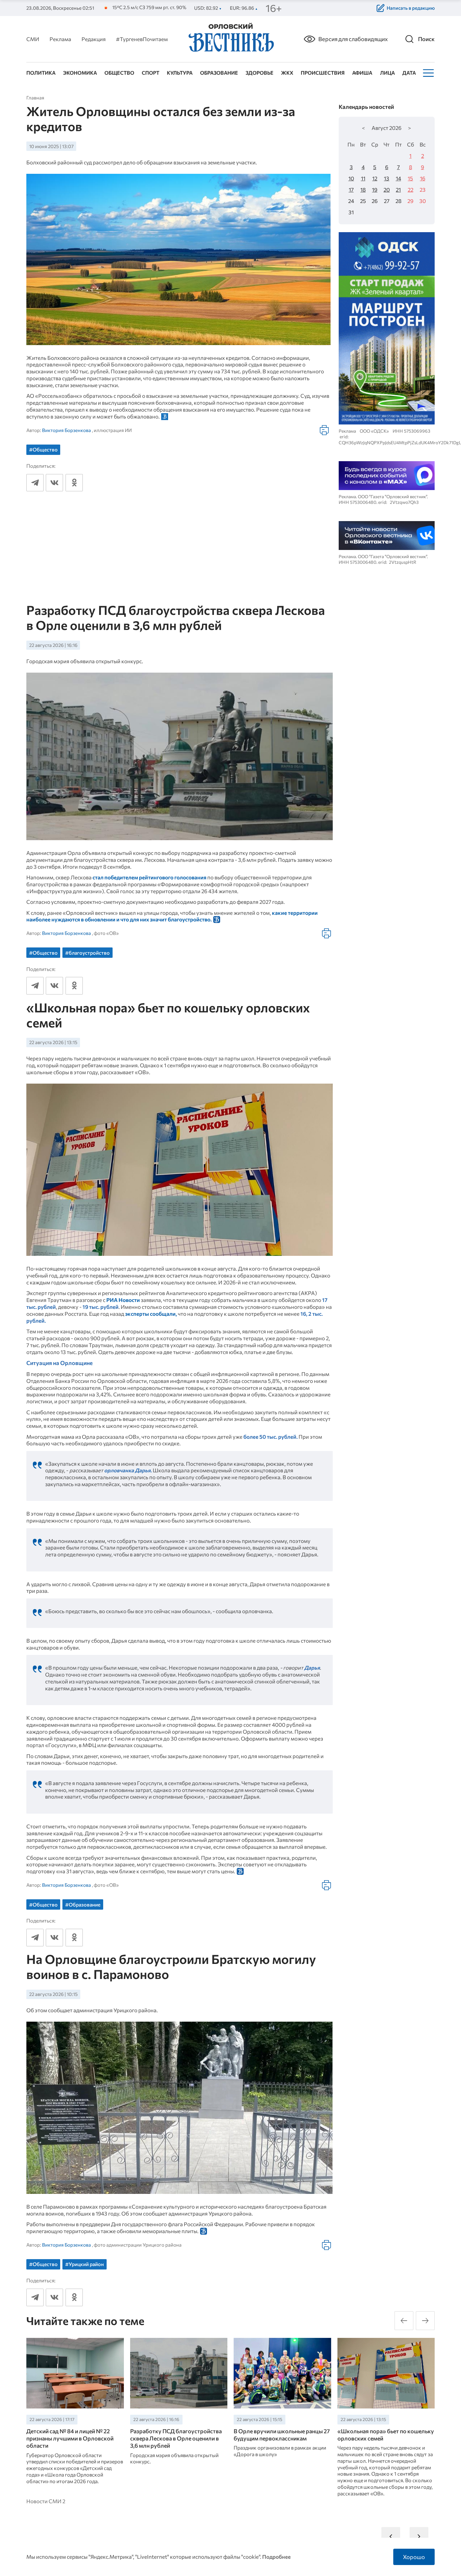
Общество (119, 73)
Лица (387, 73)
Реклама (60, 39)
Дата (409, 73)
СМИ (33, 39)
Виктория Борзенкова (66, 430)
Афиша (362, 73)
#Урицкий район (85, 2264)
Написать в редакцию (411, 8)
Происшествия (323, 73)
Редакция (94, 39)
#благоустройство (87, 953)
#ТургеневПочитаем (142, 39)
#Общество (43, 449)
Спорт (151, 73)
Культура (180, 73)
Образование (219, 73)
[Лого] (230, 38)
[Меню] (428, 73)
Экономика (80, 73)
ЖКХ (287, 73)
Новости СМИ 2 (46, 2501)
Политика (41, 73)
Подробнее (276, 2557)
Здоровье (260, 73)
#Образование (83, 1904)
